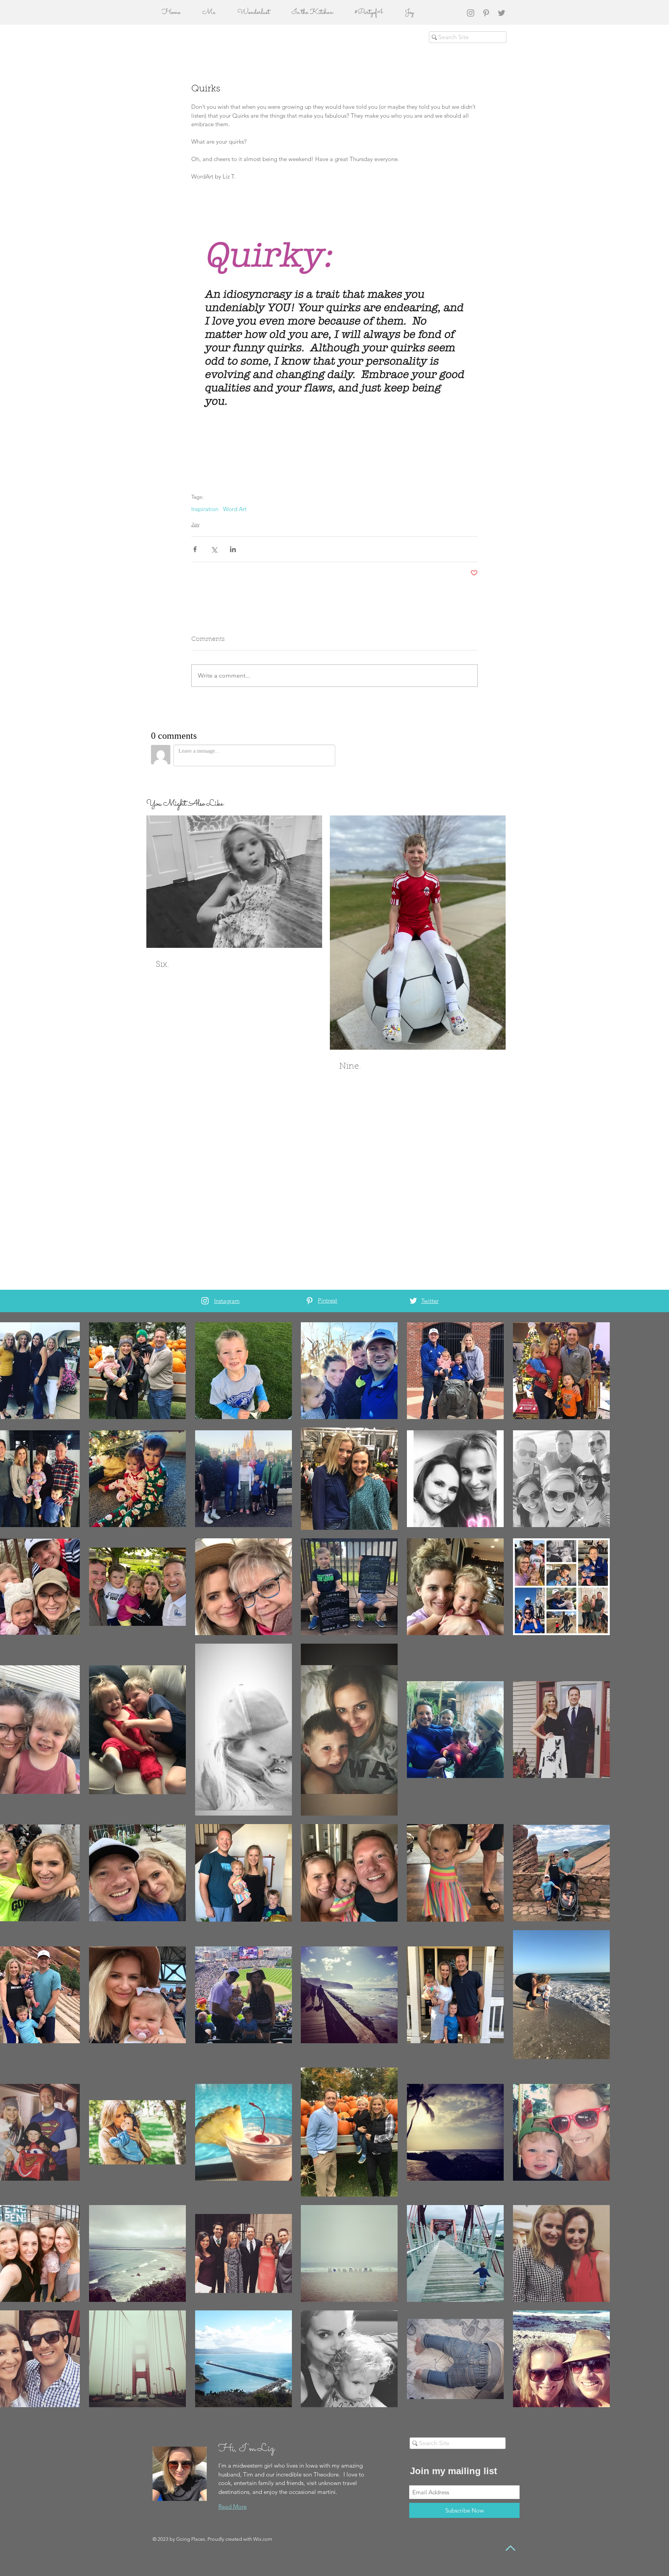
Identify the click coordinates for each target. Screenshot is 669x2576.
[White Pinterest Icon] (310, 1301)
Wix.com (263, 2539)
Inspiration (205, 509)
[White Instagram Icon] (205, 1301)
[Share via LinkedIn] (233, 549)
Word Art (235, 509)
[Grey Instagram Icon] (471, 13)
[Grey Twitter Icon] (502, 13)
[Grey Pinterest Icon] (486, 13)
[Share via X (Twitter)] (214, 549)
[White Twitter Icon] (413, 1301)
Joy (195, 524)
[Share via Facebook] (195, 549)
